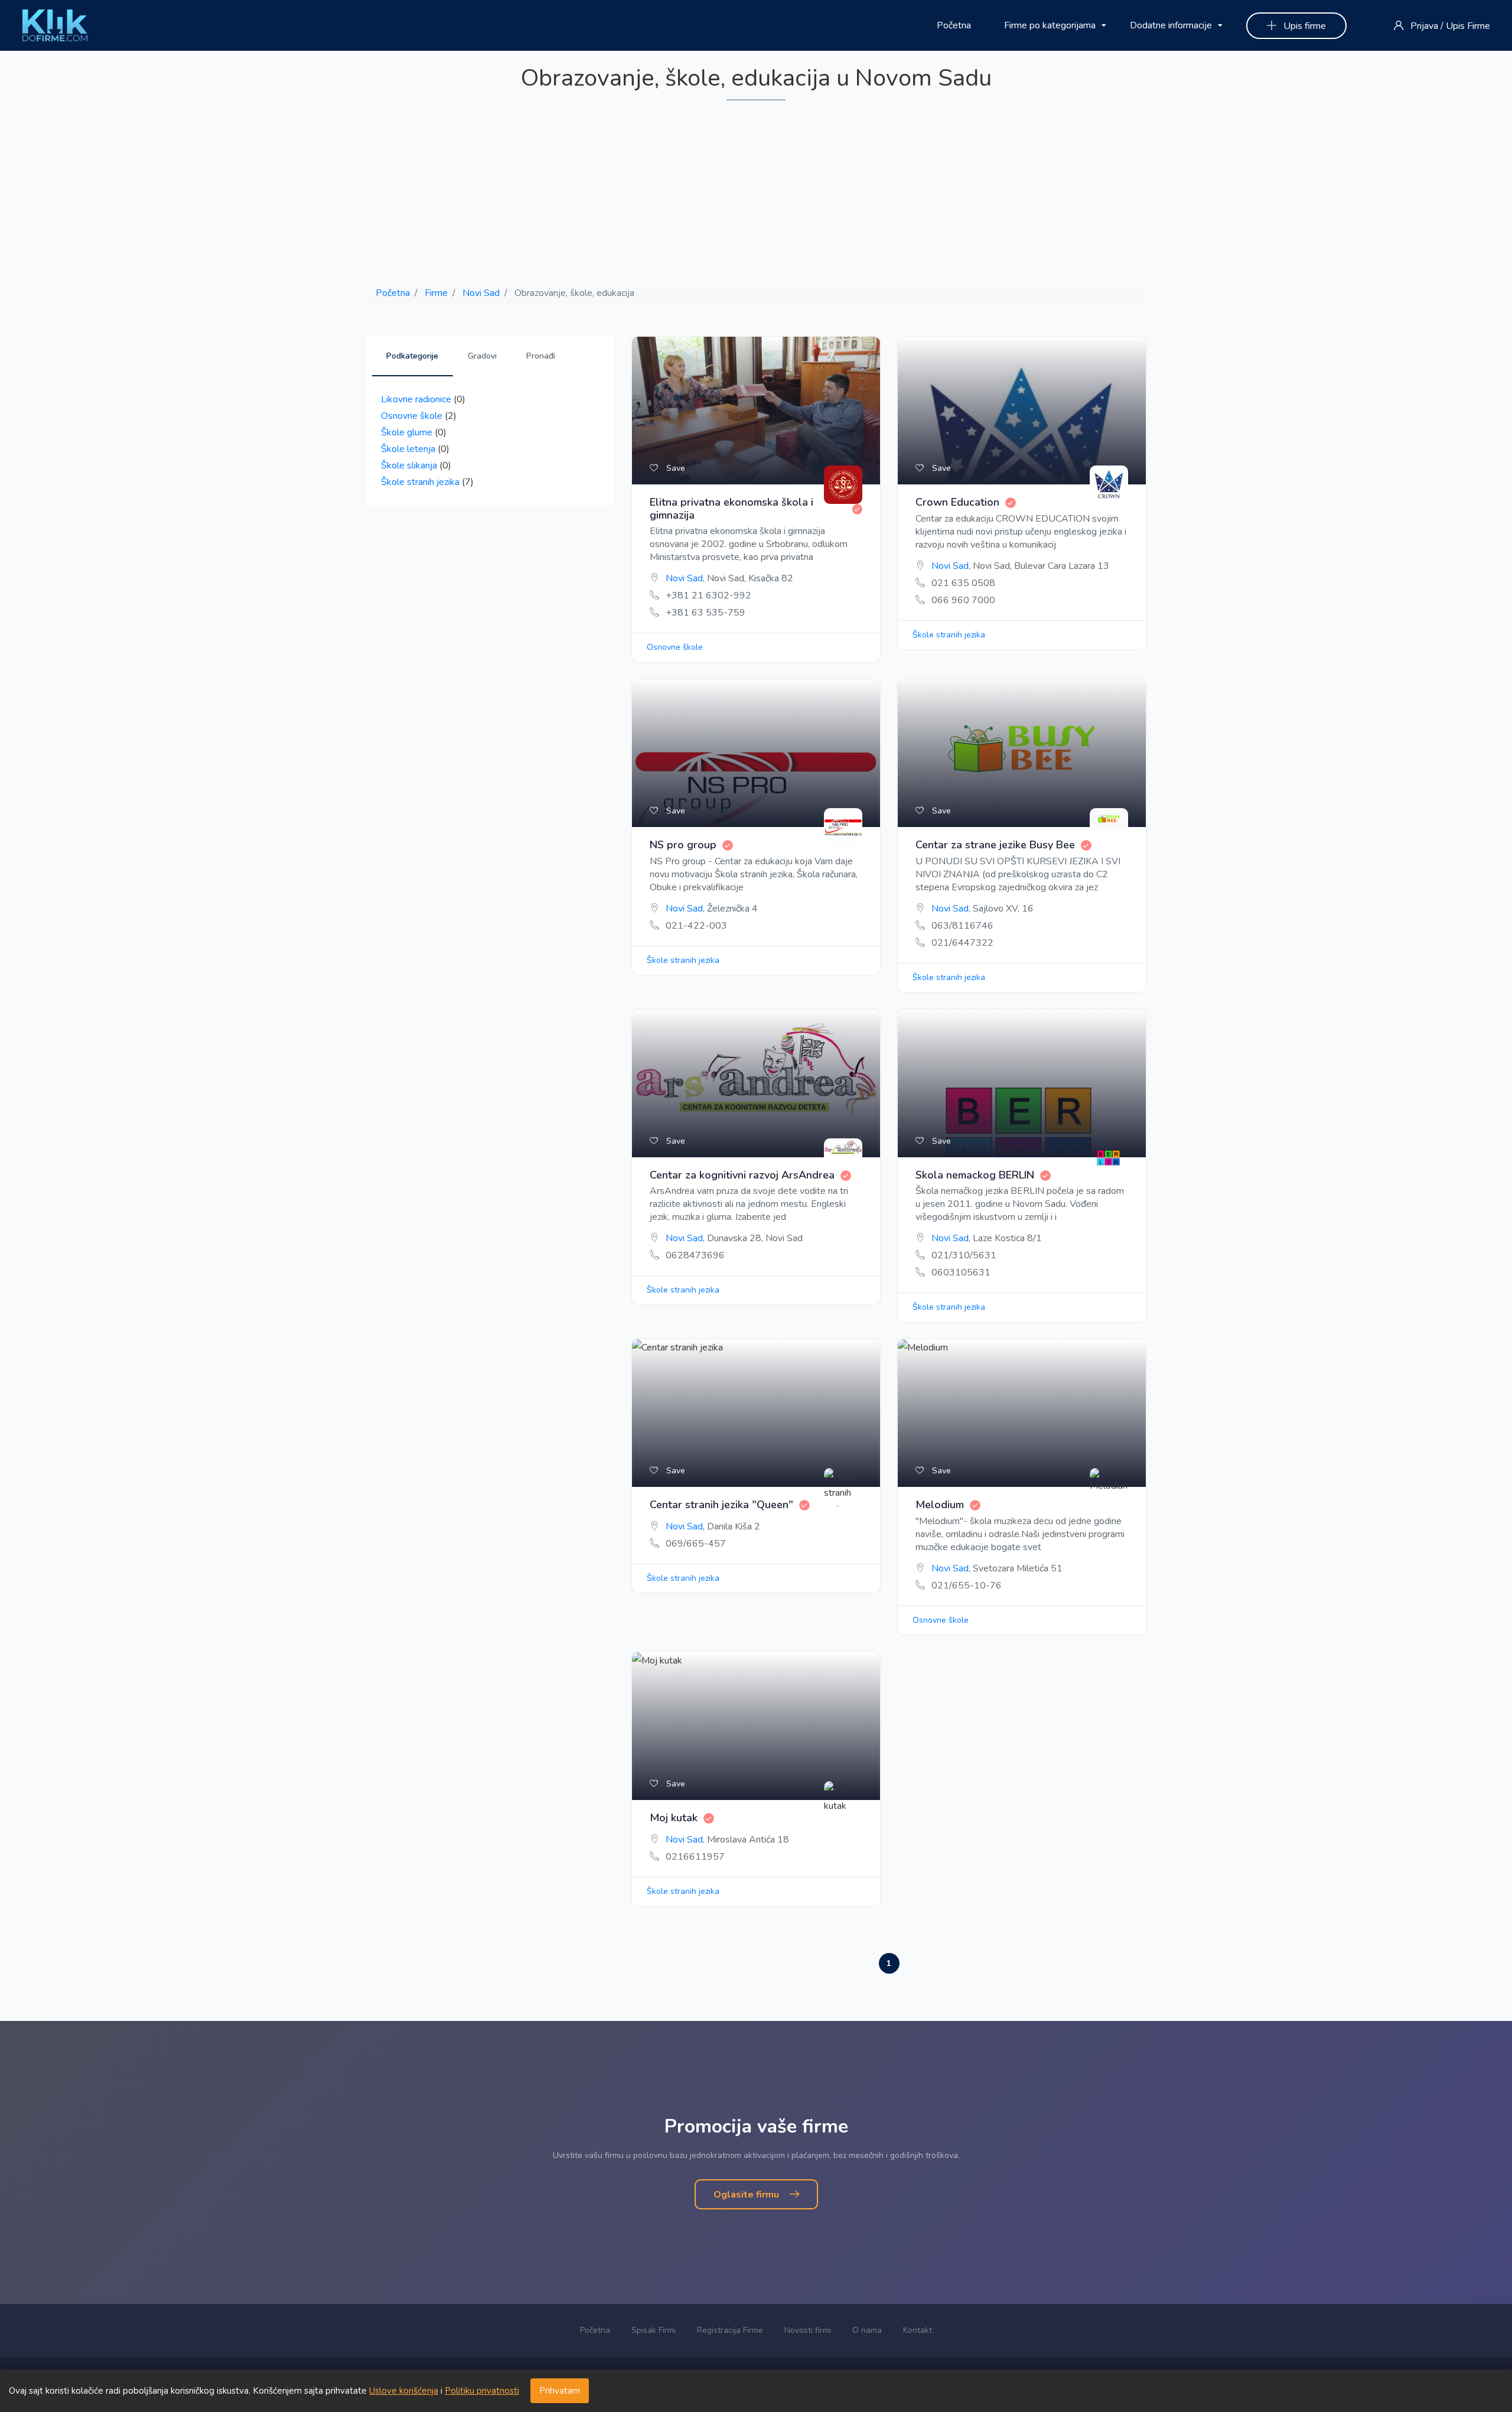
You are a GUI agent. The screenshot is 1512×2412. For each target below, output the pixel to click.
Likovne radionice (416, 399)
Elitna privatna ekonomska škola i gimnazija (731, 509)
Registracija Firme (730, 2330)
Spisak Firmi (654, 2330)
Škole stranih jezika (420, 482)
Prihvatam (560, 2391)
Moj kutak (674, 1818)
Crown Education (957, 503)
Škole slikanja (409, 466)
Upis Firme (1468, 26)
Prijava (1424, 26)
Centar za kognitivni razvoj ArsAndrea (742, 1176)
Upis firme (1304, 26)
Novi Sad (481, 293)
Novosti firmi (808, 2330)
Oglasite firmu (747, 2195)
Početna (954, 25)
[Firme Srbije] (55, 25)
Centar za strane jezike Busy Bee (995, 845)
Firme (436, 293)
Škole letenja (408, 449)
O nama (867, 2330)
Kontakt (918, 2330)
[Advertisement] (756, 192)
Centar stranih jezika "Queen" (721, 1505)
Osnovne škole (412, 416)
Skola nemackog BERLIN (975, 1176)
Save (674, 468)
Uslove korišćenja (404, 2391)
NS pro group (683, 845)
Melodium (940, 1505)
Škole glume (407, 432)
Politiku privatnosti (482, 2391)
